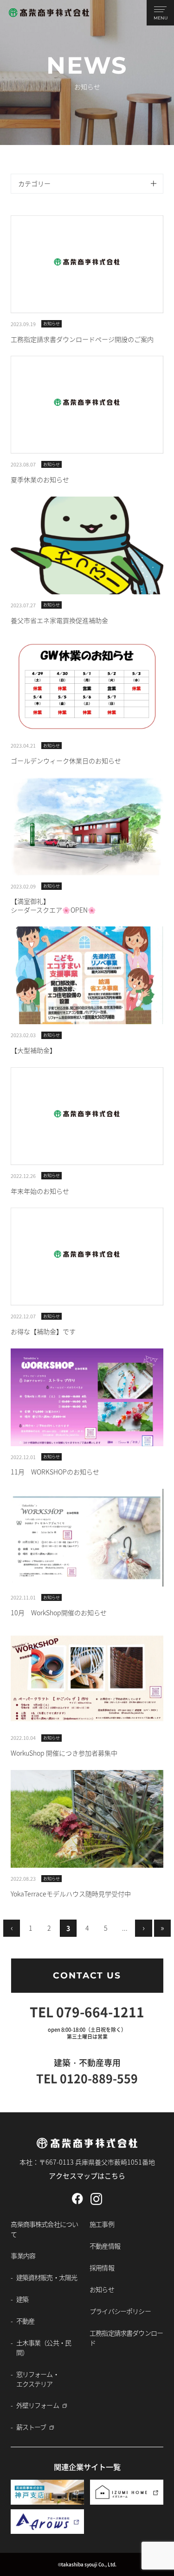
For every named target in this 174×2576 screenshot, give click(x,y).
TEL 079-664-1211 (87, 2012)
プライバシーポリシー (120, 2311)
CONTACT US (87, 1975)
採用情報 (102, 2267)
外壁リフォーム (38, 2405)
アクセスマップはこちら (87, 2176)
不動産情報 (105, 2246)
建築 (22, 2299)
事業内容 (23, 2255)
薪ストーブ (31, 2427)
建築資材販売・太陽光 (47, 2277)
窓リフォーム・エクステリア (38, 2379)
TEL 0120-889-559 (87, 2078)
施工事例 (102, 2224)
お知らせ (102, 2289)
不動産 (25, 2321)
